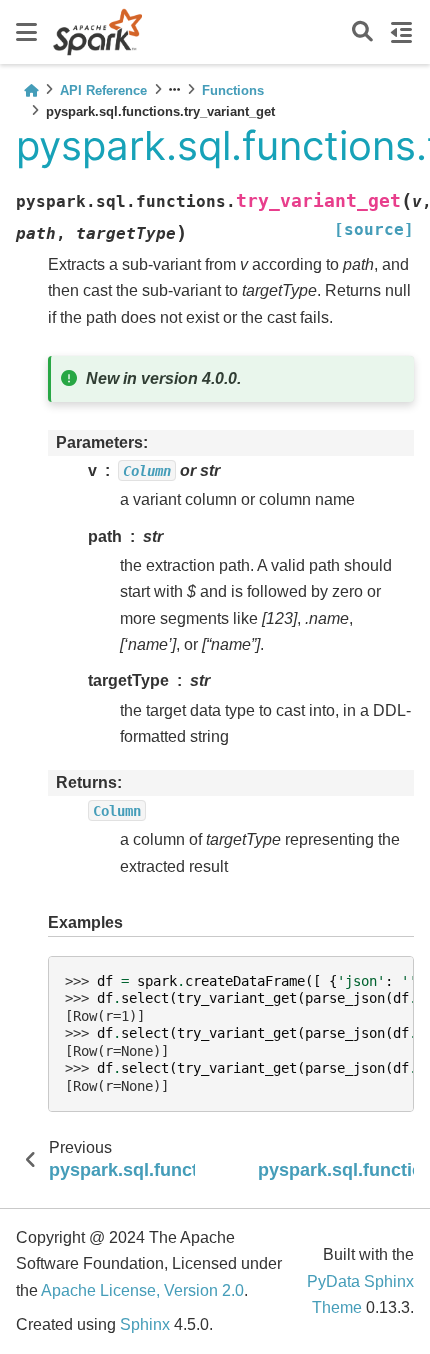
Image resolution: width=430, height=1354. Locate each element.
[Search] (362, 32)
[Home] (31, 90)
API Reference (103, 90)
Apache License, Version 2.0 (142, 1290)
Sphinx (145, 1324)
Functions (233, 90)
